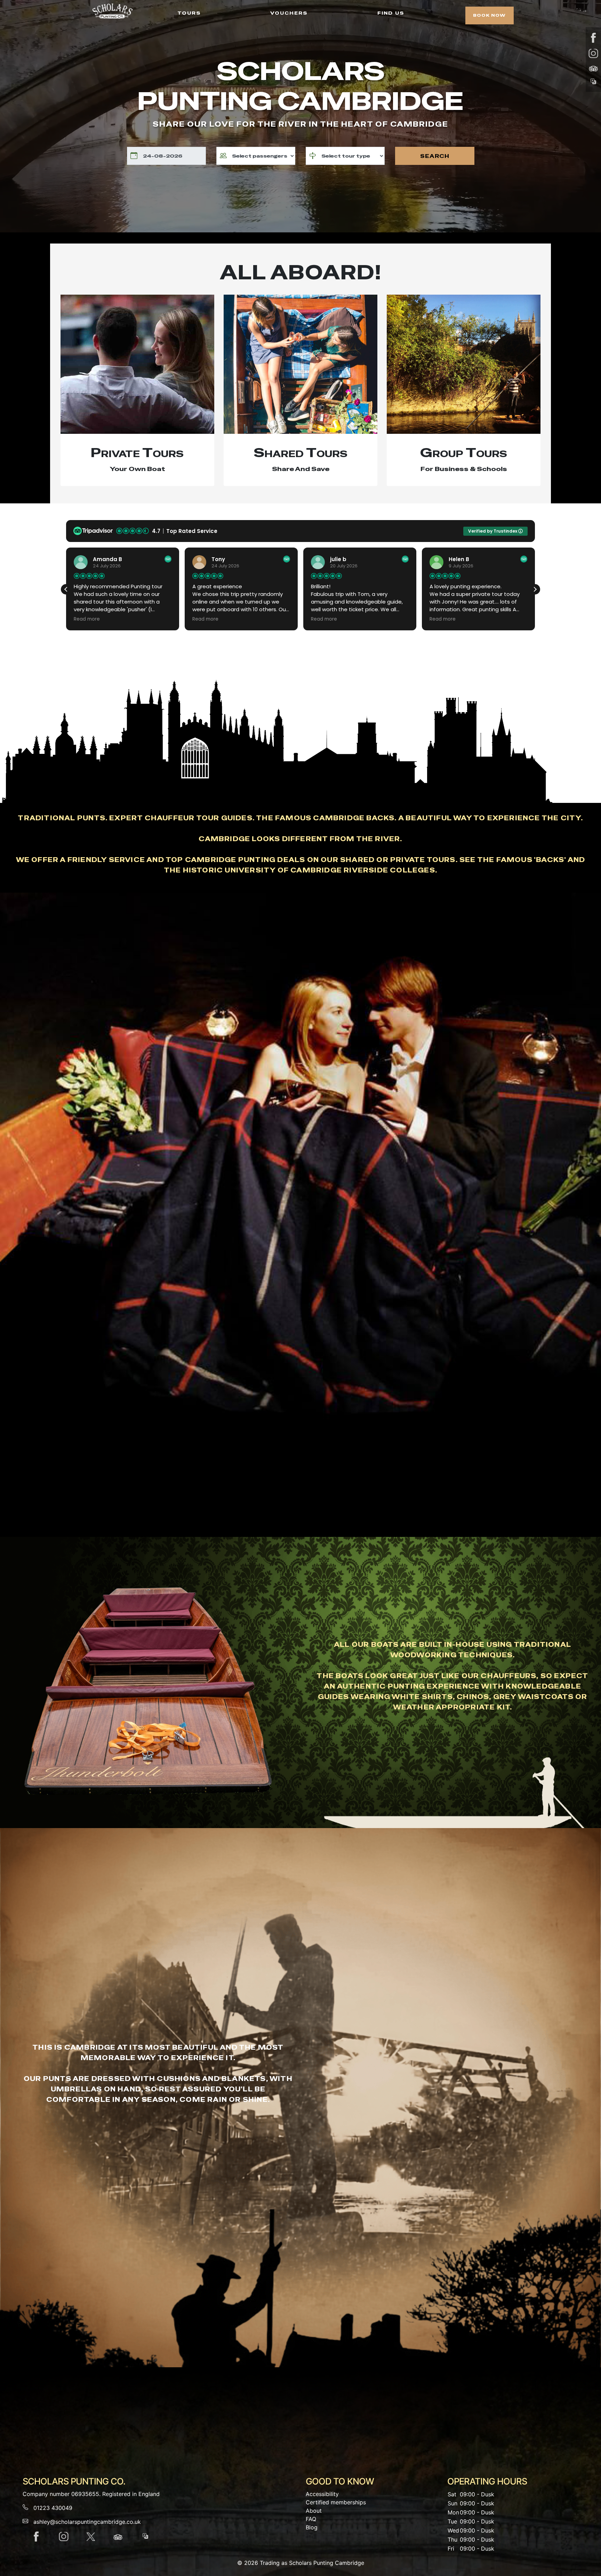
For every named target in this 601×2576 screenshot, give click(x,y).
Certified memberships (336, 2502)
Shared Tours (300, 453)
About (314, 2511)
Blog (312, 2527)
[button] (535, 589)
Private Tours (137, 453)
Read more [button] (181, 619)
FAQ (311, 2519)
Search (435, 156)
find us (391, 12)
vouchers (289, 12)
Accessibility (322, 2494)
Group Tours (464, 453)
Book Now (489, 15)
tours (189, 12)
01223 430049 (53, 2508)
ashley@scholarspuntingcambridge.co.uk (87, 2522)
